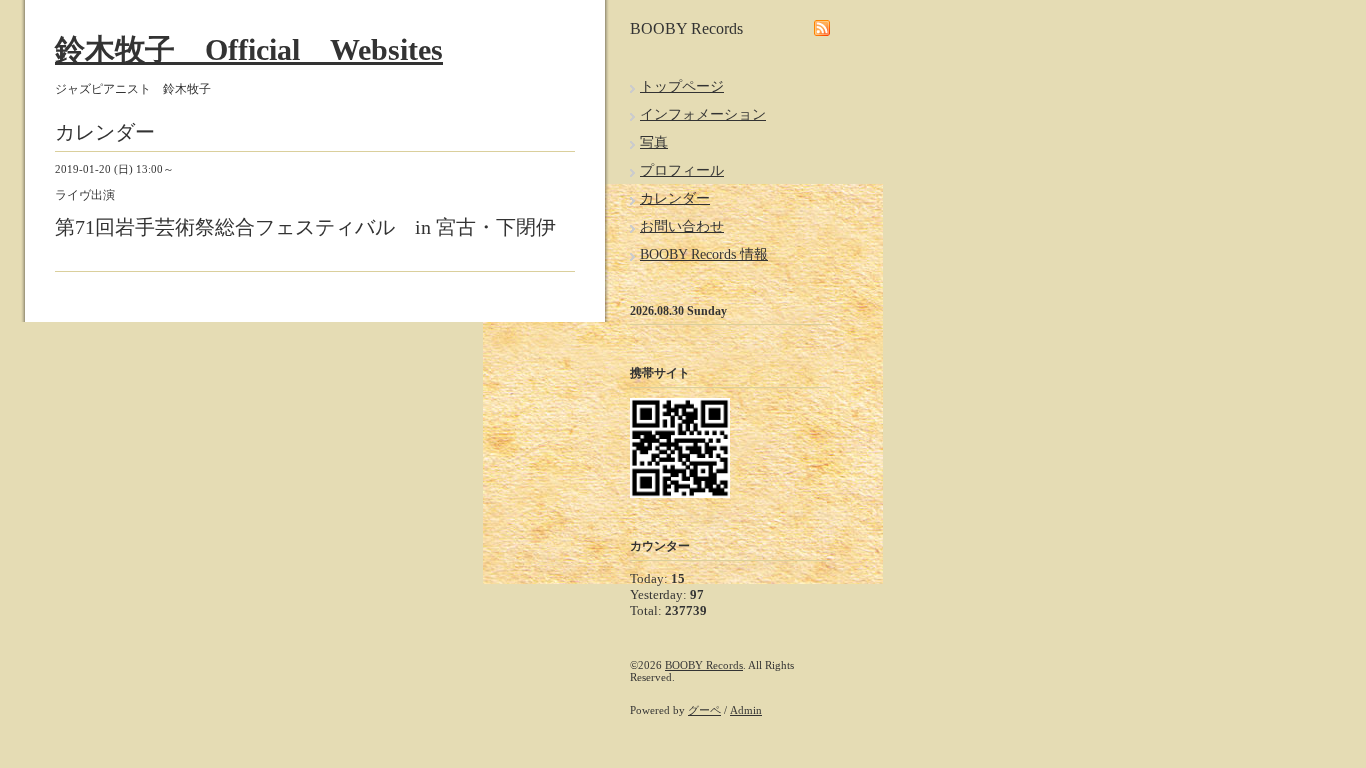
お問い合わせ (682, 226)
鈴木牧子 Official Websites (249, 49)
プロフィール (682, 170)
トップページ (682, 86)
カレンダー (675, 198)
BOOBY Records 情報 (704, 254)
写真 (654, 142)
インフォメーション (703, 114)
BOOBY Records (704, 665)
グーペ (704, 710)
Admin (746, 710)
